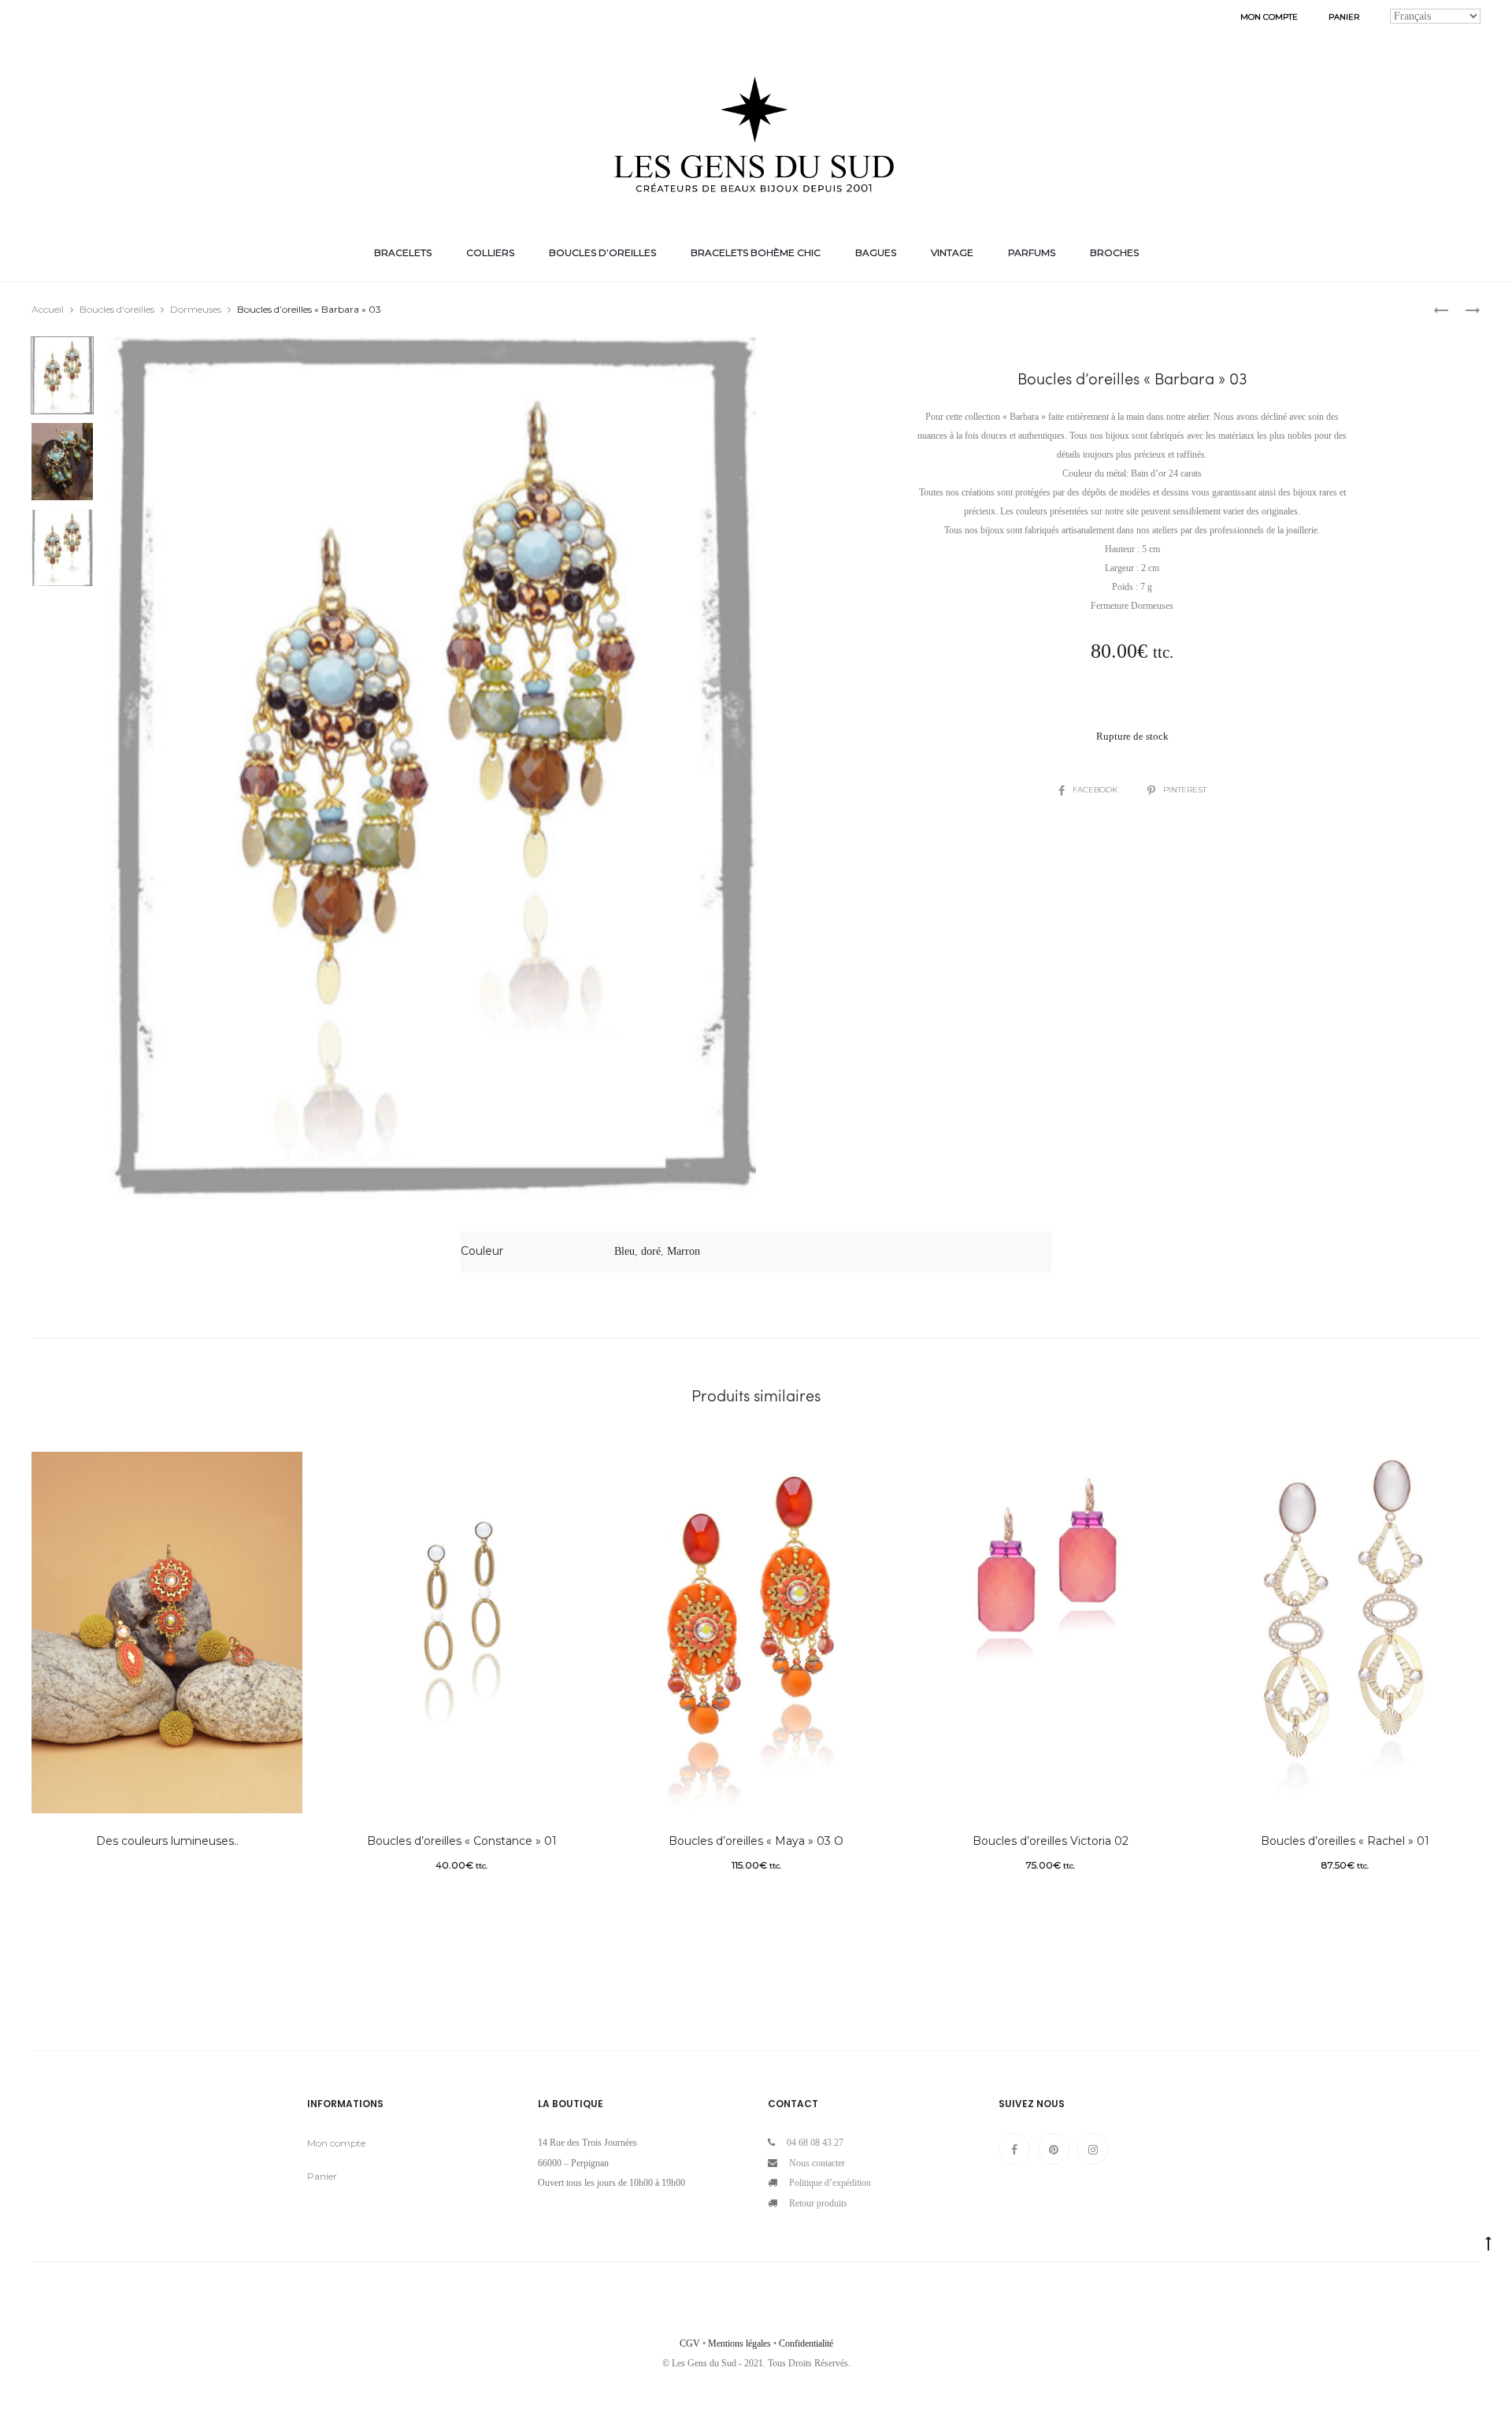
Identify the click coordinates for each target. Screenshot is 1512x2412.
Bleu (624, 1251)
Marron (684, 1251)
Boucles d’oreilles (602, 252)
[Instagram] (1093, 2149)
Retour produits (818, 2203)
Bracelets (403, 252)
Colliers (490, 252)
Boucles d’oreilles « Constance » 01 (462, 1841)
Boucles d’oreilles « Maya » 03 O (756, 1841)
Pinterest (1185, 790)
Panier (1344, 17)
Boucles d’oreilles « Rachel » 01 (1345, 1841)
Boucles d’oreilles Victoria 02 (1051, 1841)
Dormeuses (196, 309)
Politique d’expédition (830, 2183)
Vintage (952, 252)
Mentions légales (739, 2343)
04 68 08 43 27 (815, 2143)
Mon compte (1269, 17)
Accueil (48, 309)
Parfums (1032, 252)
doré (651, 1251)
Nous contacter (817, 2163)
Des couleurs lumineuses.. (167, 1841)
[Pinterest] (1054, 2149)
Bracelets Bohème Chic (756, 252)
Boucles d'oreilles (117, 309)
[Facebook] (1014, 2149)
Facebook (1096, 790)
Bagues (876, 252)
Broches (1114, 252)
